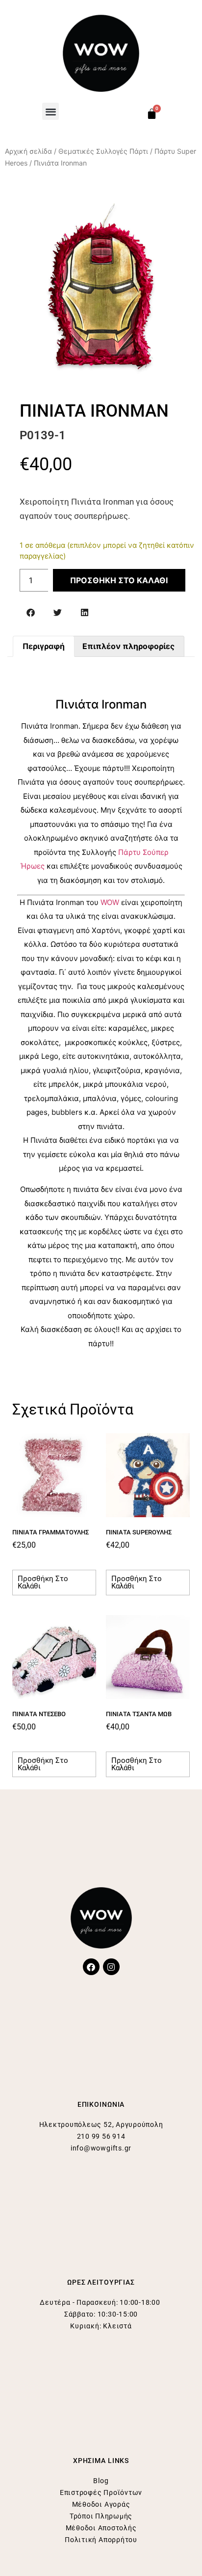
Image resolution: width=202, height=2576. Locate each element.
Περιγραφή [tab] (44, 646)
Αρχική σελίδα (28, 151)
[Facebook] (91, 1967)
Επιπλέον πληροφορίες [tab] (128, 646)
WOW (110, 902)
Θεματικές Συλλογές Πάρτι (103, 151)
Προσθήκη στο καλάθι (119, 580)
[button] (51, 111)
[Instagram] (111, 1967)
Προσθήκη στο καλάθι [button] (43, 1582)
